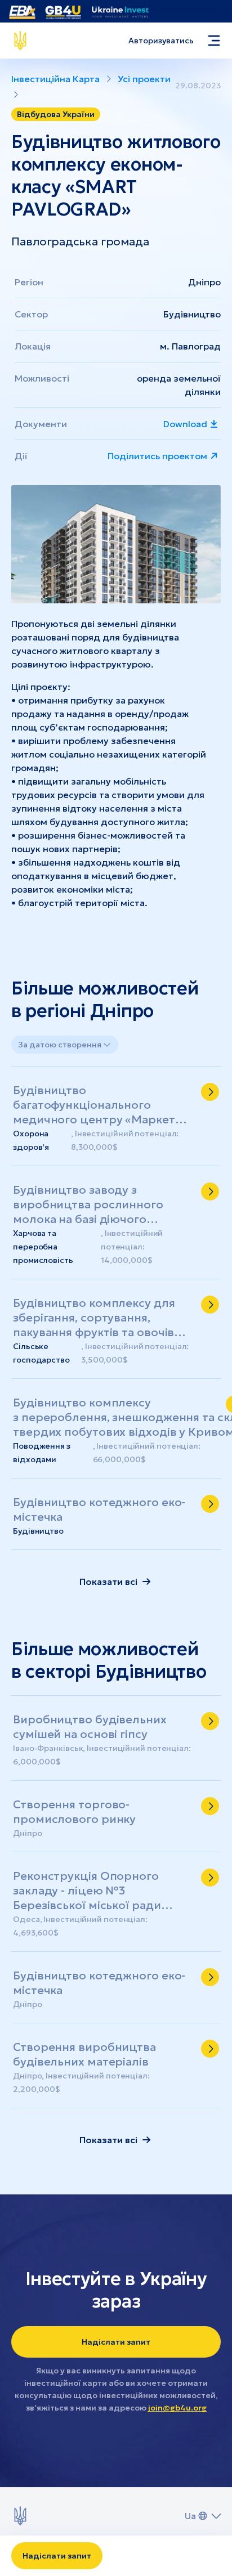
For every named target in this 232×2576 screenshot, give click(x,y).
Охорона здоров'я (31, 1140)
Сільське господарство (41, 1353)
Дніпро (204, 282)
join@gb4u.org (177, 2408)
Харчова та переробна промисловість (43, 1247)
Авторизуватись (161, 41)
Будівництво (192, 314)
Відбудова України (56, 114)
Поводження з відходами (42, 1453)
